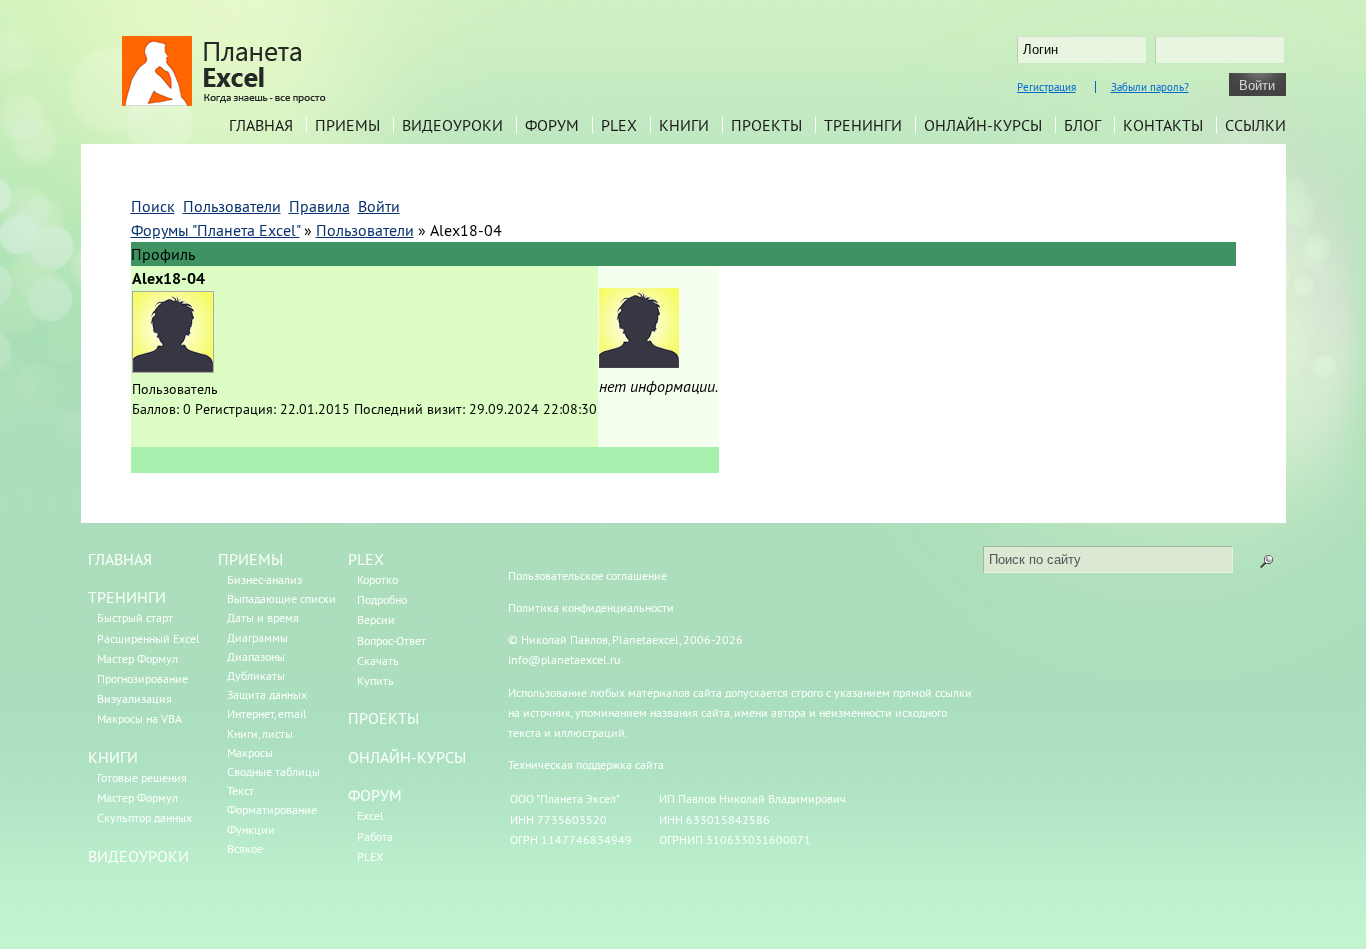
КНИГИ (113, 757)
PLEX (619, 125)
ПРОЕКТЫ (383, 718)
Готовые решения (142, 777)
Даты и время (263, 617)
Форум (552, 125)
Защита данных (267, 694)
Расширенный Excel (148, 638)
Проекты (766, 125)
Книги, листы (260, 733)
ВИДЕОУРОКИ (138, 856)
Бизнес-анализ (264, 579)
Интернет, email (267, 713)
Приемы (347, 125)
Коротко (377, 579)
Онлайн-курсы (983, 125)
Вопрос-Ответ (391, 640)
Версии (376, 619)
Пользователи (365, 230)
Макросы (250, 752)
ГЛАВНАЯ (120, 559)
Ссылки (1255, 125)
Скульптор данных (144, 817)
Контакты (1163, 125)
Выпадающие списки (281, 598)
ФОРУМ (375, 795)
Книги (684, 125)
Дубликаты (256, 675)
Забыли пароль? (1150, 87)
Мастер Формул (137, 658)
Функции (251, 829)
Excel (370, 815)
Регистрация (1046, 87)
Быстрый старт (135, 617)
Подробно (382, 599)
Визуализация (134, 698)
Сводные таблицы (273, 771)
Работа (375, 836)
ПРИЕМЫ (250, 559)
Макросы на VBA (139, 718)
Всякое (245, 848)
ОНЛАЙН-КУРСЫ (407, 757)
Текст (240, 790)
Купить (375, 680)
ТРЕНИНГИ (127, 597)
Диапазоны (256, 656)
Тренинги (863, 125)
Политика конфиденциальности (591, 607)
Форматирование (272, 809)
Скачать (378, 660)
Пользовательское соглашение (587, 575)
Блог (1082, 125)
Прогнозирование (142, 678)
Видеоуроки (452, 125)
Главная (261, 125)
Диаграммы (257, 637)
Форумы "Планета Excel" (215, 230)
